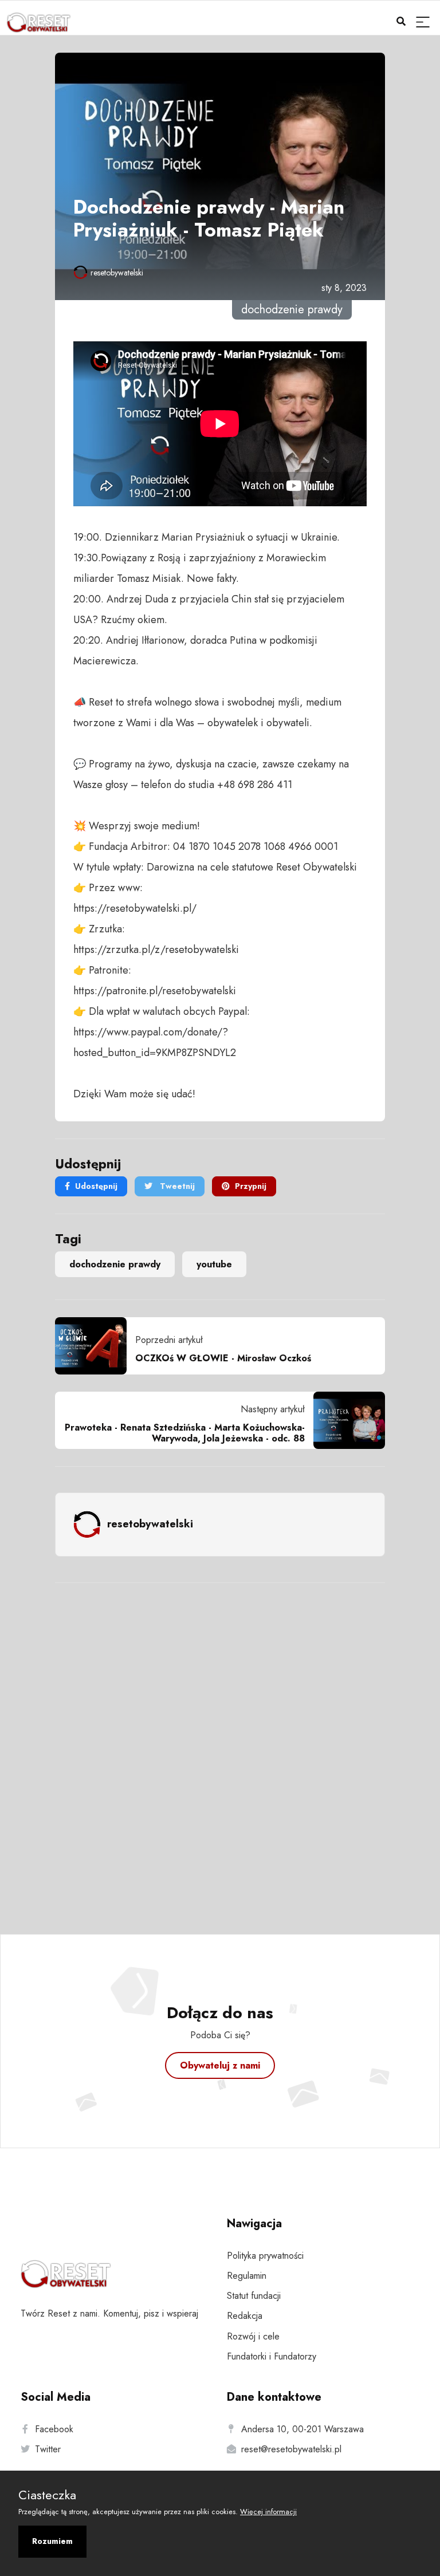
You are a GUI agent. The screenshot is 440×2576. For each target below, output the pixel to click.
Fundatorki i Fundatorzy (272, 2356)
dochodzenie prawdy (115, 1264)
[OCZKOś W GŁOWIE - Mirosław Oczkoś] (95, 1346)
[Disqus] (220, 1743)
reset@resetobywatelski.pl (291, 2449)
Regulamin (247, 2276)
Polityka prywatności (265, 2256)
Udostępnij (96, 1186)
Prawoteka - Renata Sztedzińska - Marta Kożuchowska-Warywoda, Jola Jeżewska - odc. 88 (185, 1433)
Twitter (48, 2449)
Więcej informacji (268, 2512)
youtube (214, 1264)
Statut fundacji (254, 2296)
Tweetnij (176, 1186)
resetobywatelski (117, 273)
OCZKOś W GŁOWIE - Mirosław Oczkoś (223, 1358)
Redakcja (245, 2316)
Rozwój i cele (253, 2336)
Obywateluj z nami (220, 2065)
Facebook (54, 2429)
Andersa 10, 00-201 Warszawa (302, 2429)
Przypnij (251, 1186)
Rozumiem (52, 2541)
